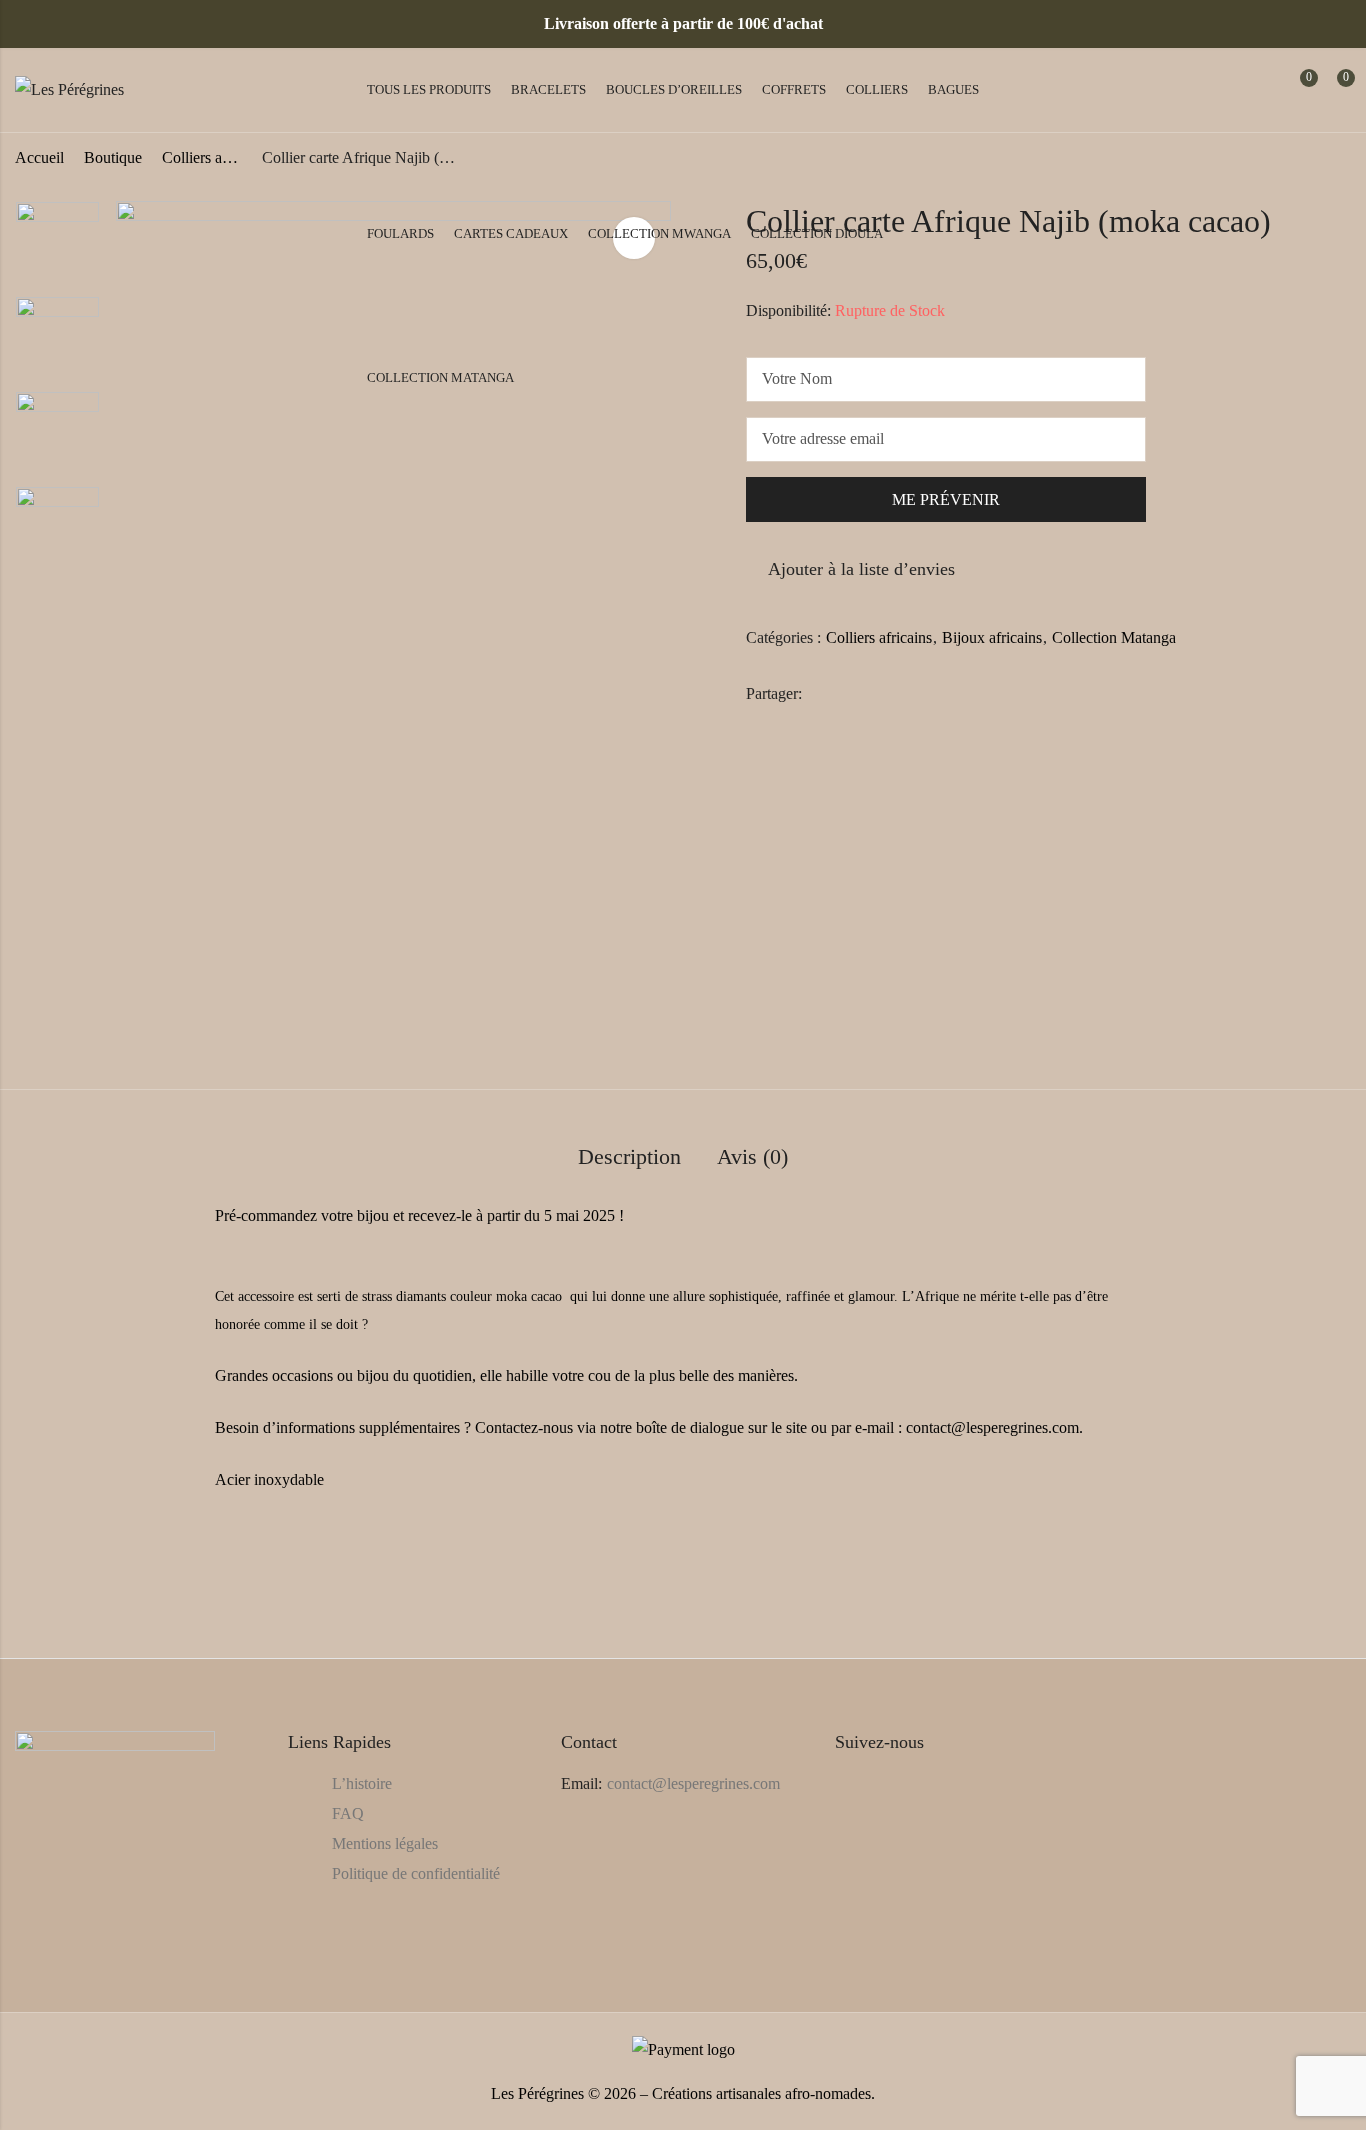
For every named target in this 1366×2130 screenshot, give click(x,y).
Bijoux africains (992, 637)
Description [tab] (629, 1156)
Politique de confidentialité (416, 1873)
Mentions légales (385, 1843)
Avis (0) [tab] (752, 1156)
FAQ (348, 1813)
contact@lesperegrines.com (693, 1783)
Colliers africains (879, 637)
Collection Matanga (1114, 637)
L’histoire (362, 1783)
